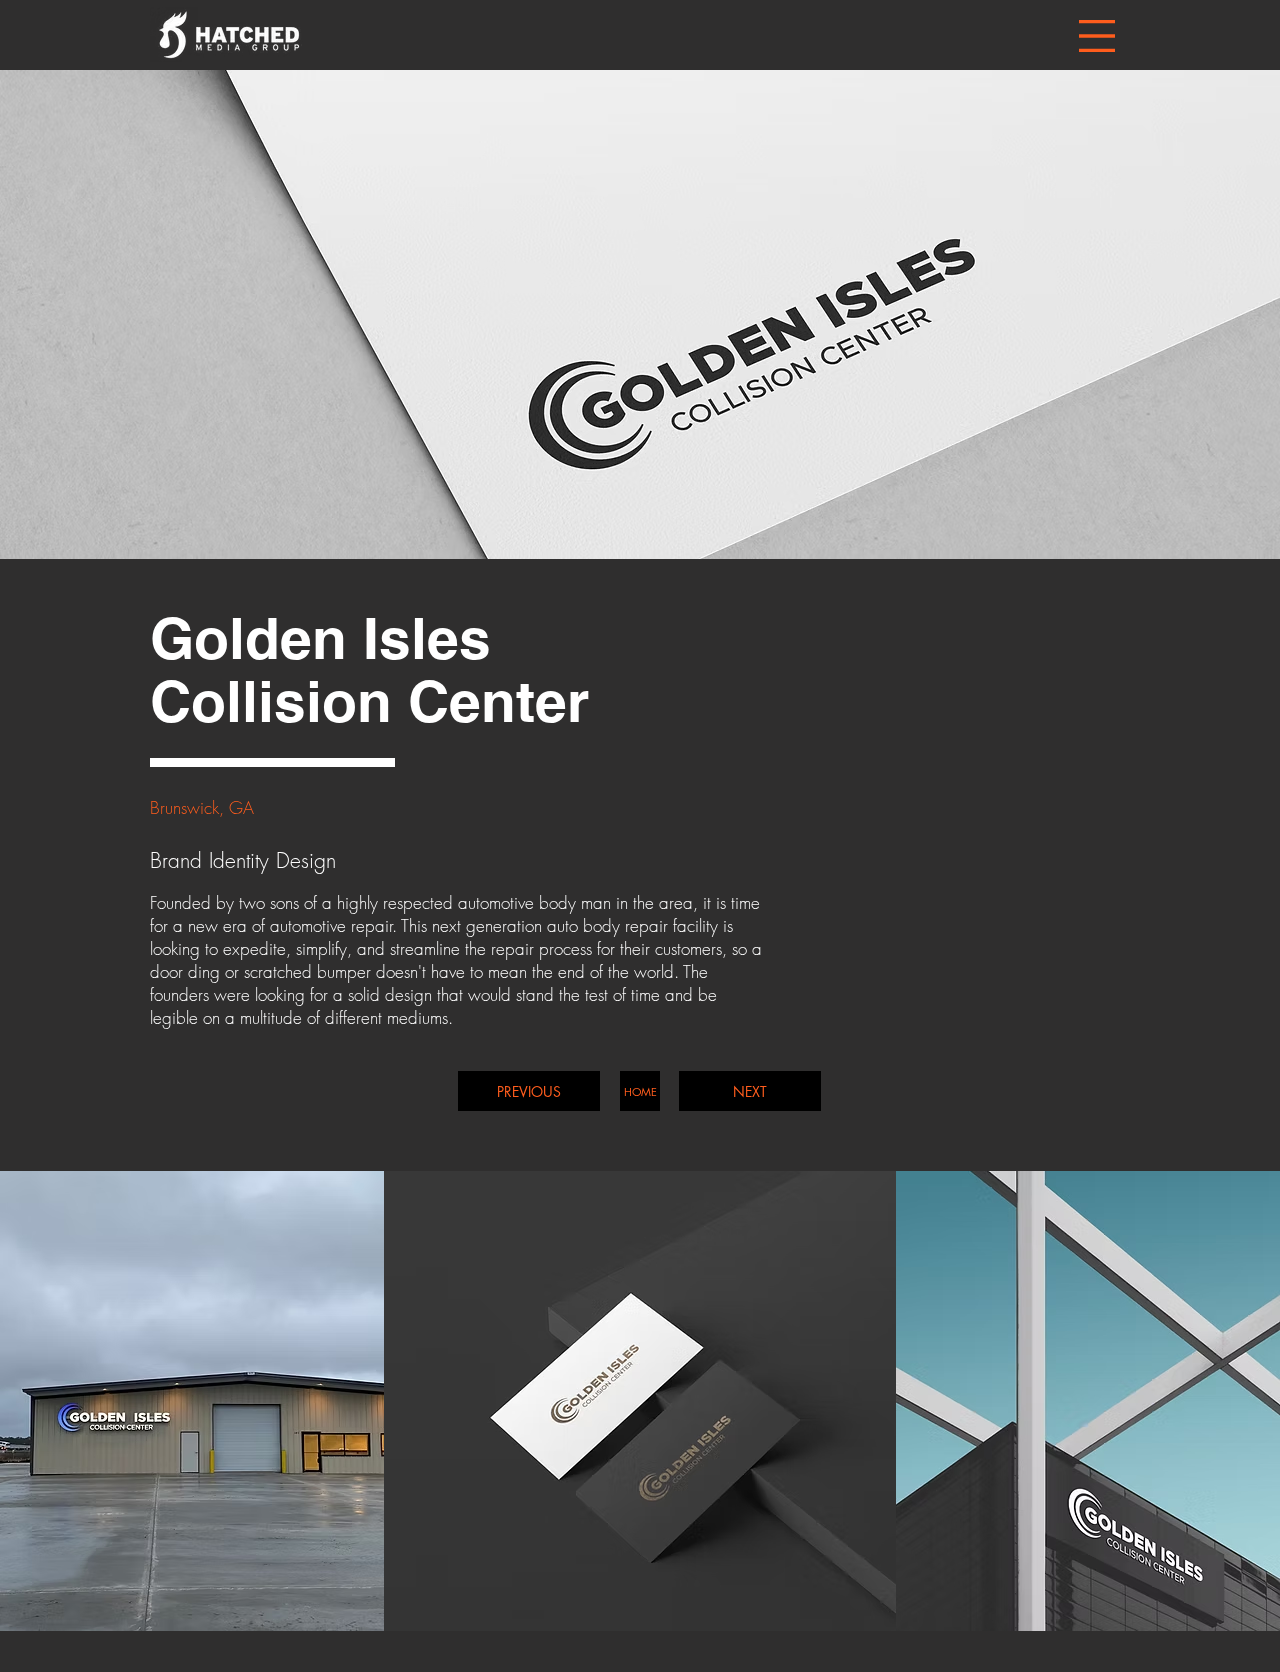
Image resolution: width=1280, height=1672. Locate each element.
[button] (1097, 36)
